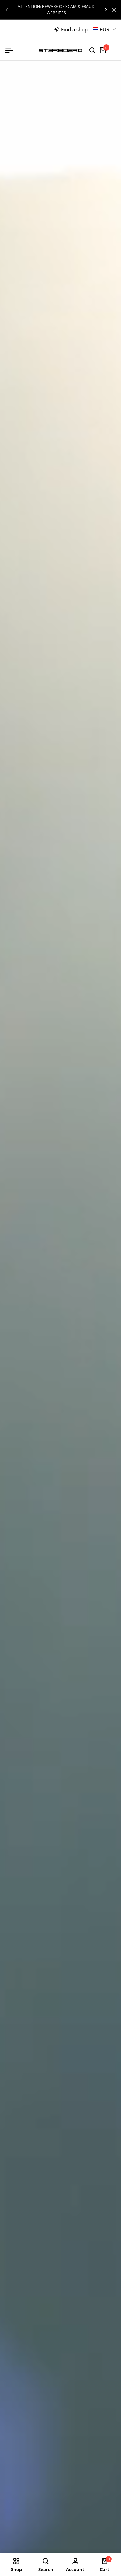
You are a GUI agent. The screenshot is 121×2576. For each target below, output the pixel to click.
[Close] (113, 10)
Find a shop (74, 29)
